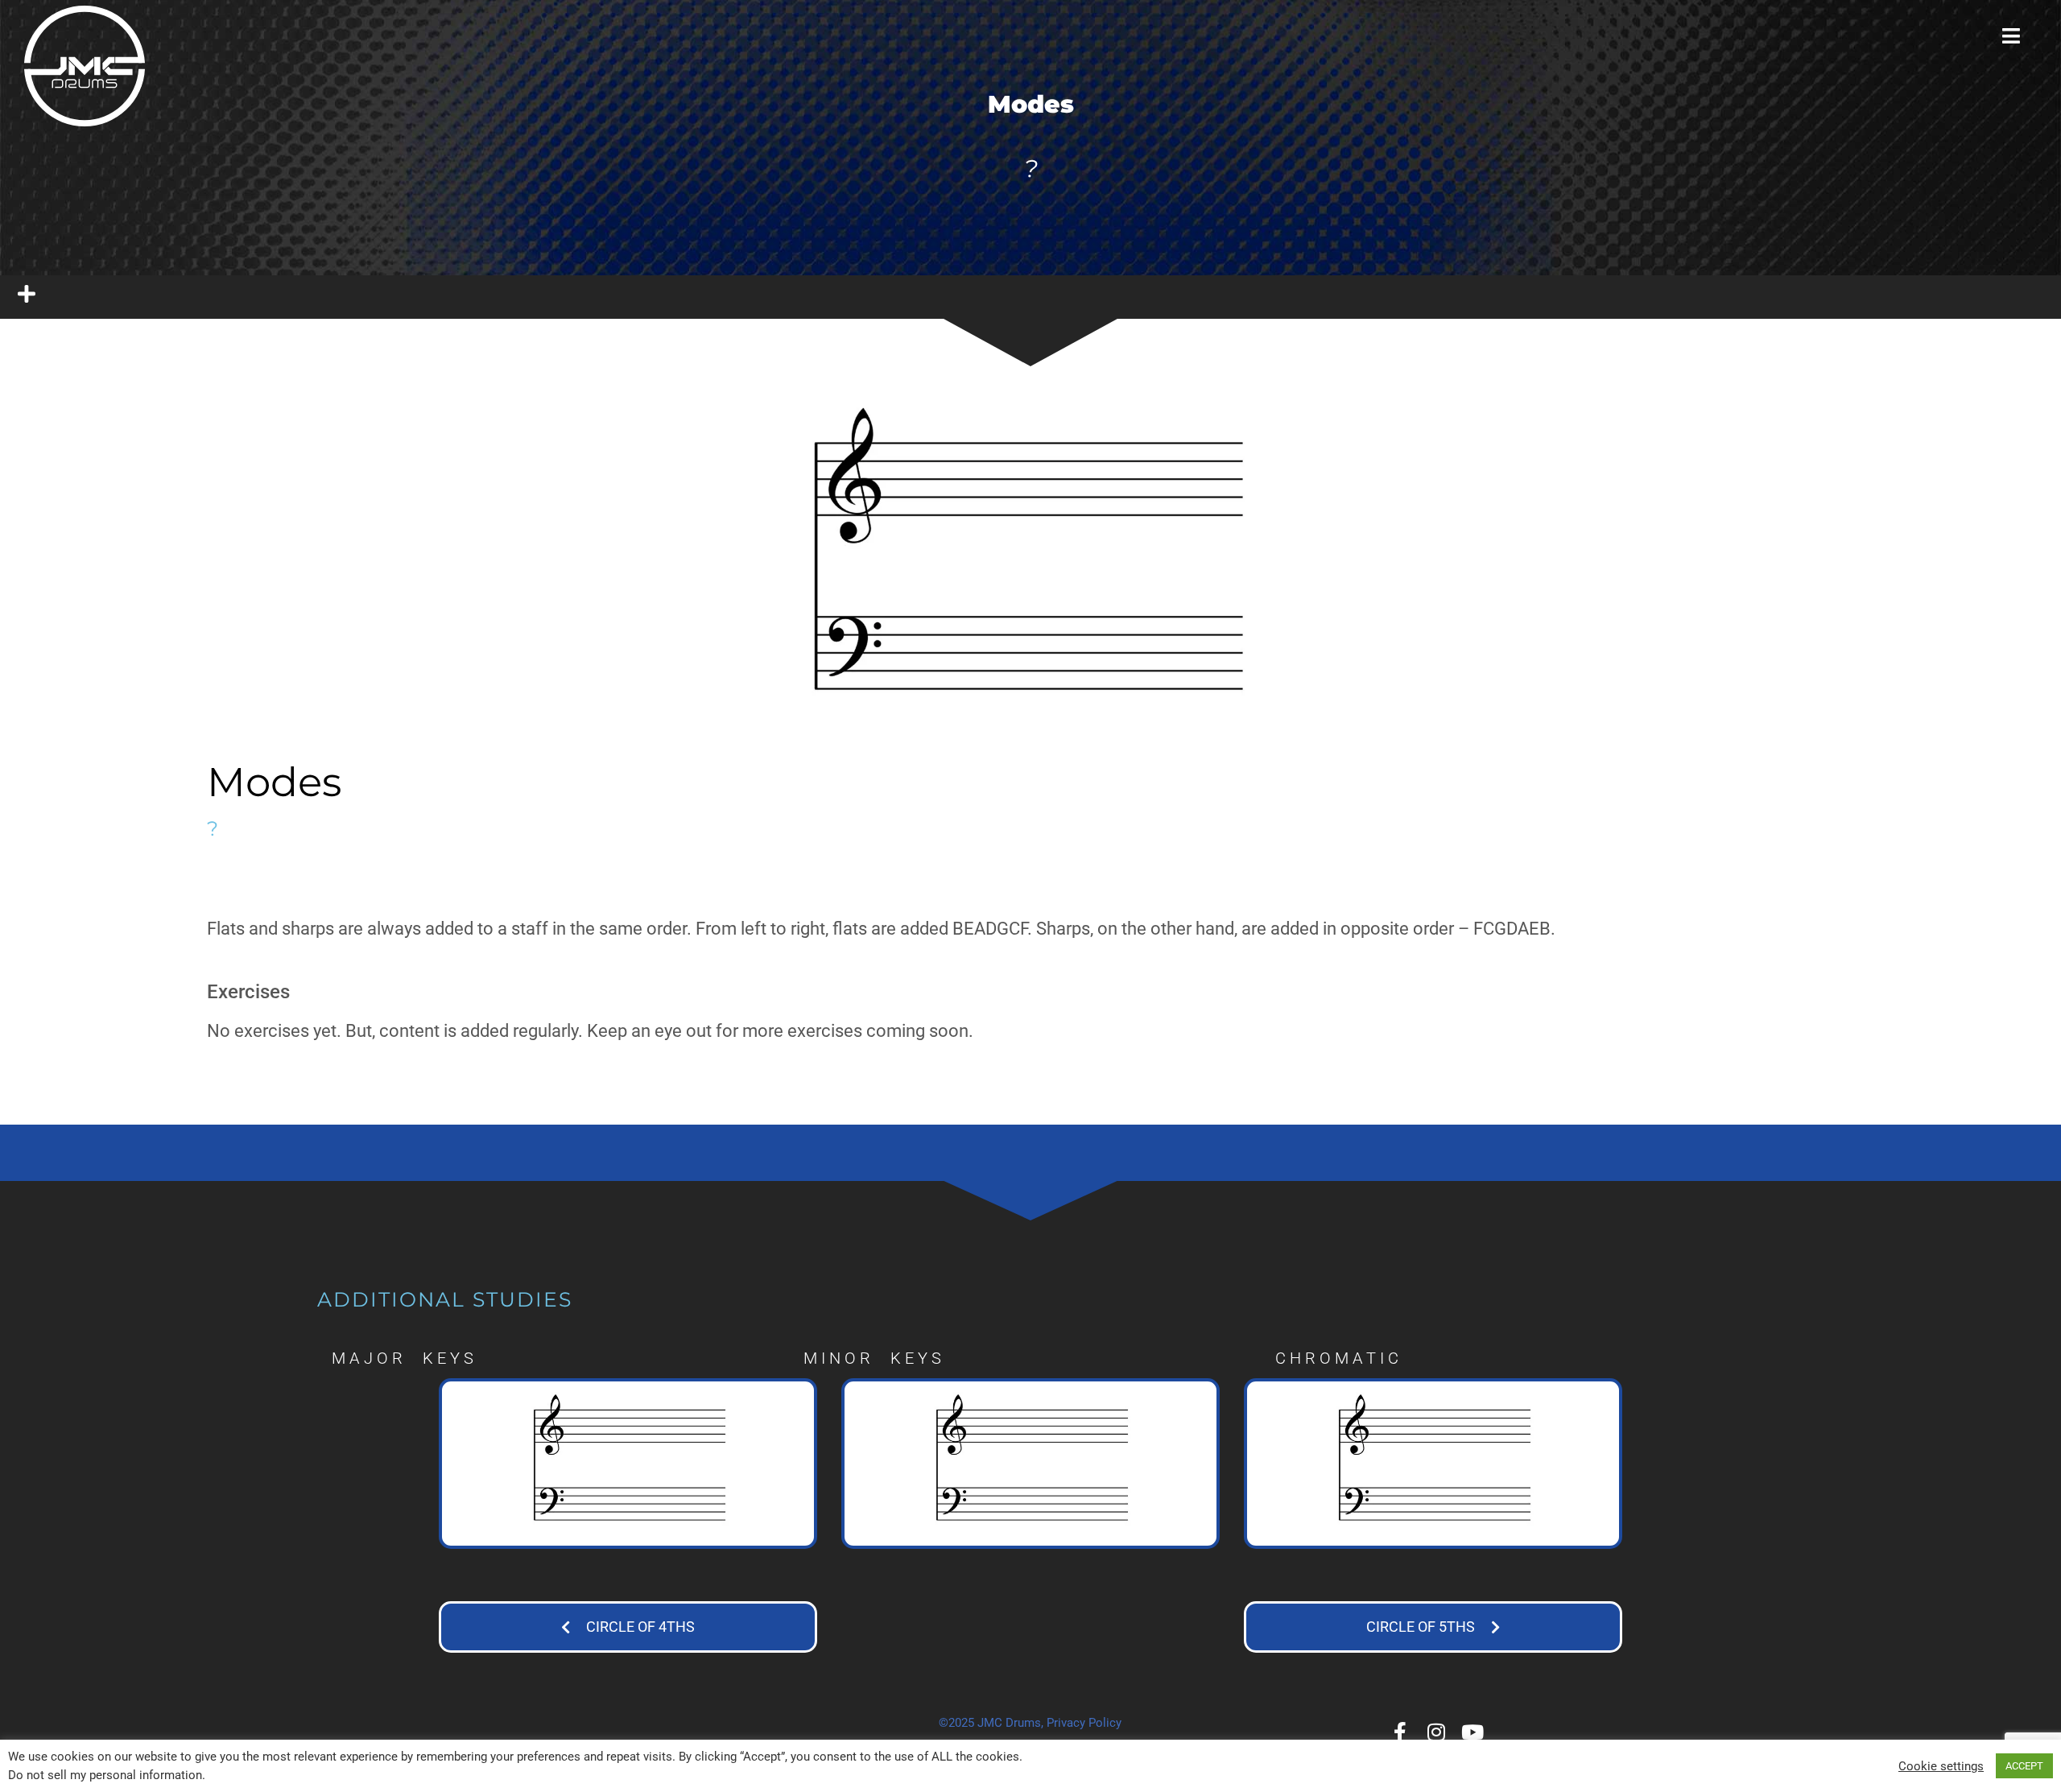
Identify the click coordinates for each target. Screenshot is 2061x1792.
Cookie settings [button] (1941, 1766)
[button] (628, 1629)
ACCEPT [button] (2024, 1766)
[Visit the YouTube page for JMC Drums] (1473, 1732)
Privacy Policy (1084, 1723)
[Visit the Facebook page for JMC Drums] (1400, 1732)
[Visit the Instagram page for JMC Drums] (1437, 1732)
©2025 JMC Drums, (991, 1723)
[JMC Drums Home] (85, 66)
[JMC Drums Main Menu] (2011, 36)
